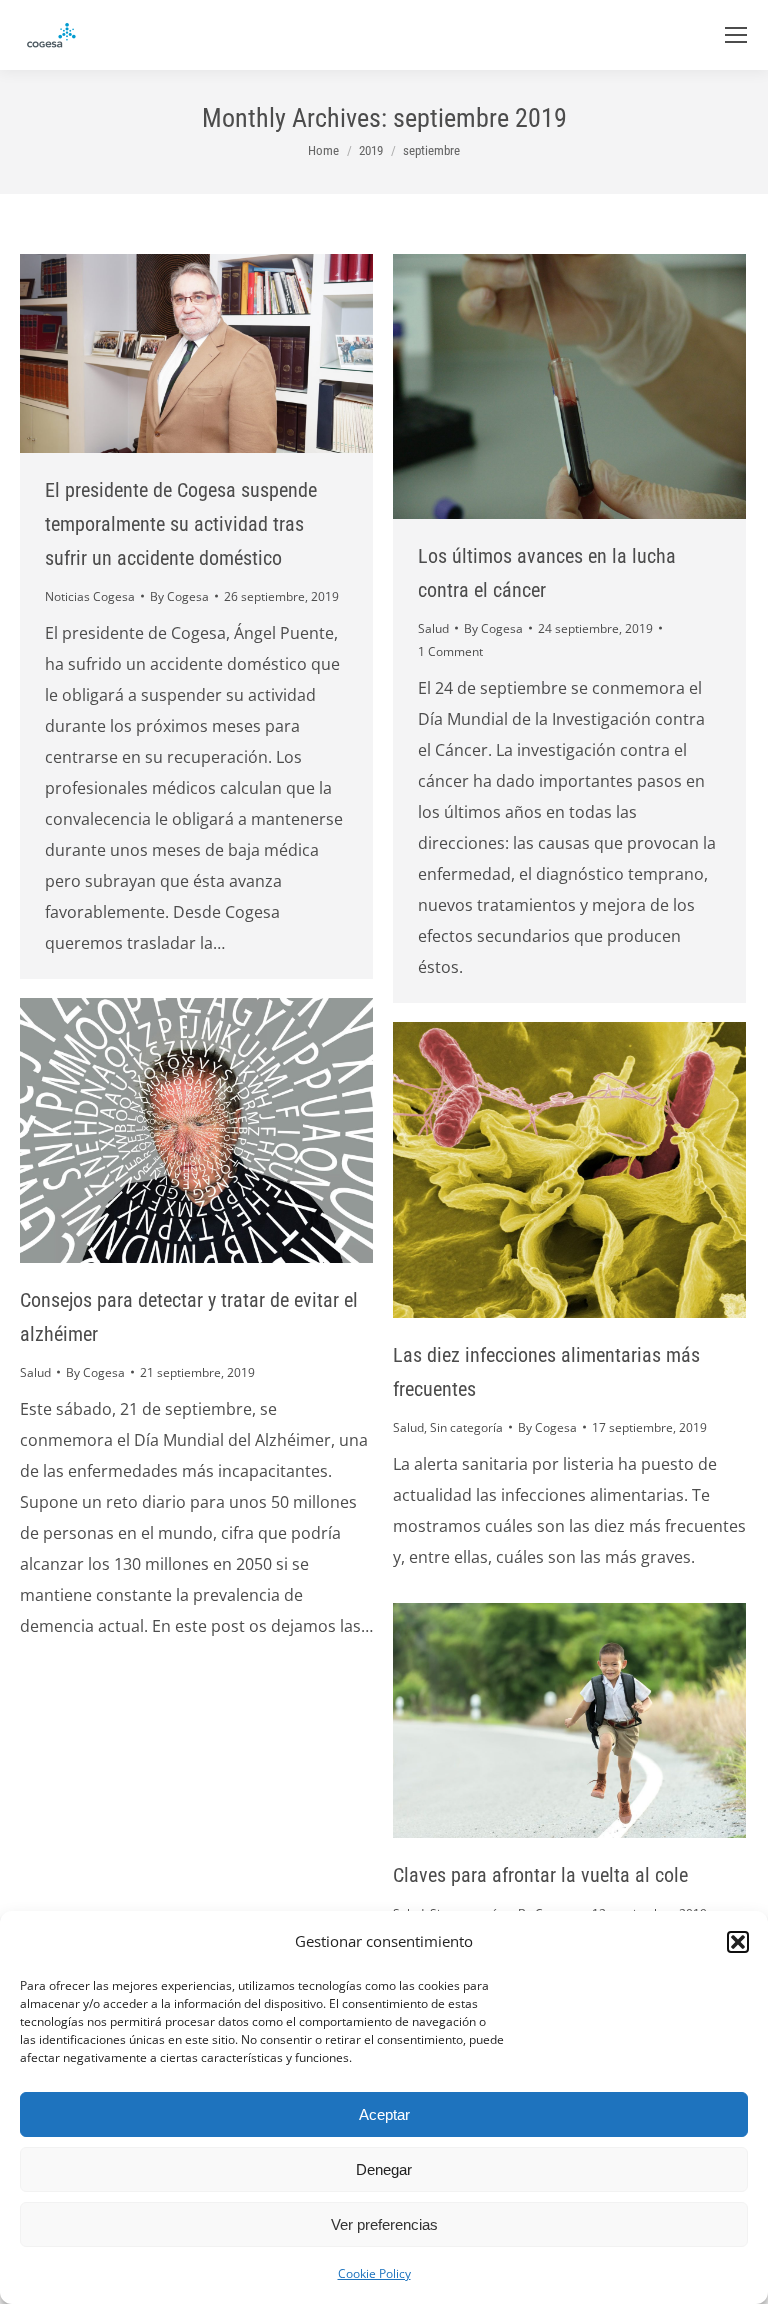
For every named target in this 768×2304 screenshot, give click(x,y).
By (179, 596)
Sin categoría (466, 1427)
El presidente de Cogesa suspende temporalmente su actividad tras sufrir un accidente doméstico (181, 524)
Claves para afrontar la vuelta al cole (540, 1875)
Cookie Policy (374, 2273)
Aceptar (384, 2114)
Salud (433, 628)
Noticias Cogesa (90, 596)
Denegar (384, 2169)
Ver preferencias (384, 2224)
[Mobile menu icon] (736, 35)
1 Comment (450, 651)
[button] (738, 1942)
